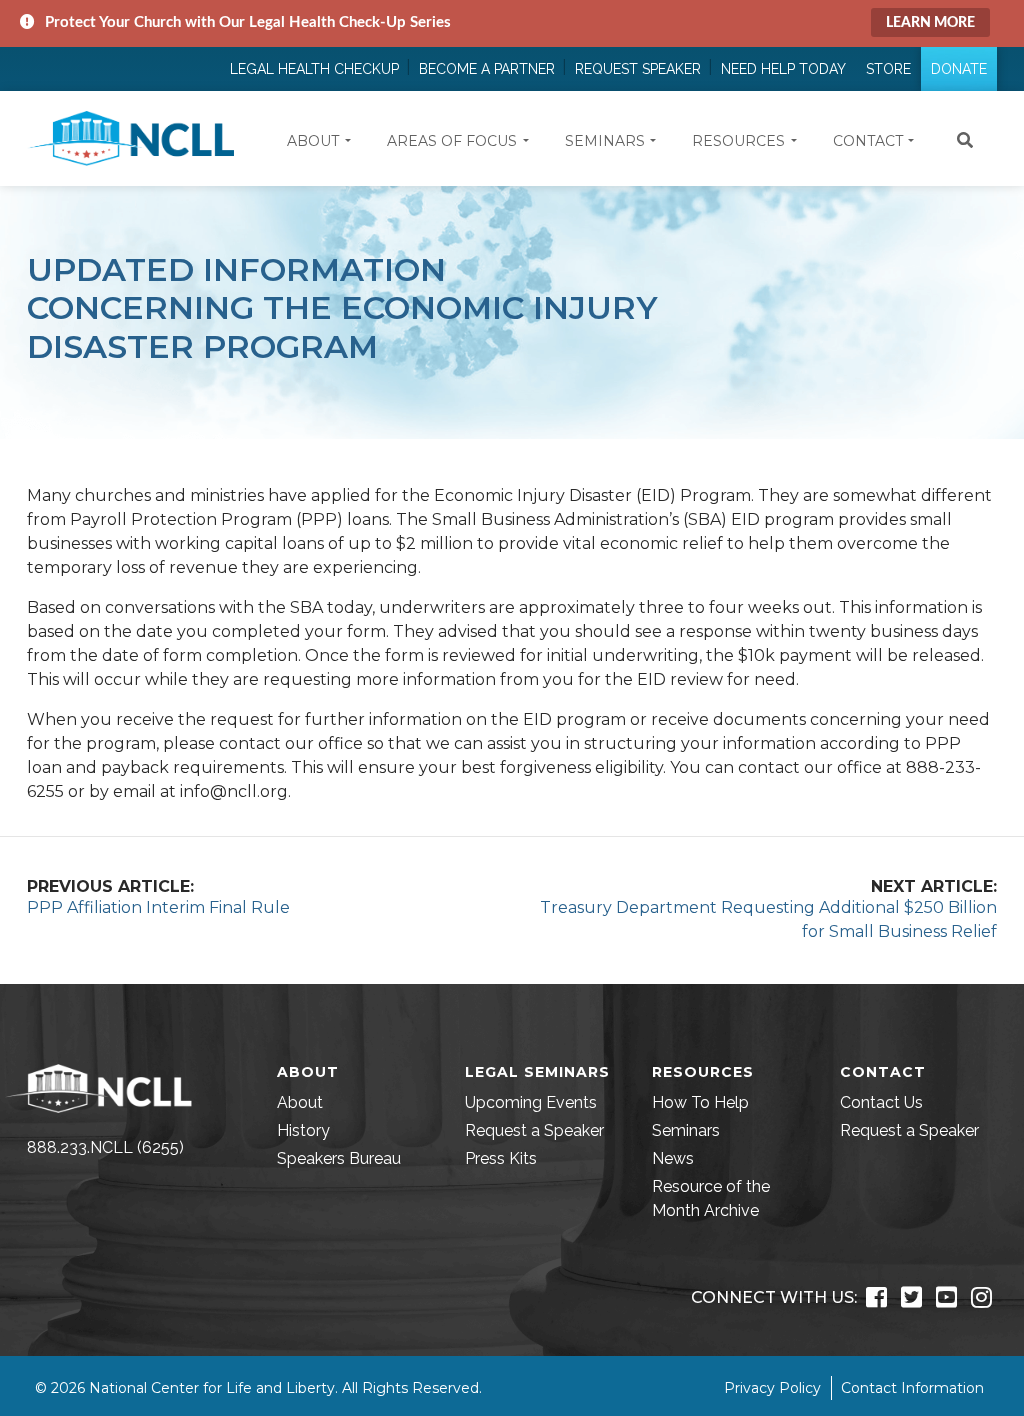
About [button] (313, 141)
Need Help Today (783, 69)
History (303, 1130)
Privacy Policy (772, 1388)
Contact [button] (868, 141)
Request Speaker (638, 69)
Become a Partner (487, 69)
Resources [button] (738, 141)
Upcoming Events (531, 1102)
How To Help (700, 1102)
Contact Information (912, 1388)
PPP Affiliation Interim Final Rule (158, 907)
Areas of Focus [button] (452, 141)
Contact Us (881, 1102)
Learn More (930, 23)
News (673, 1158)
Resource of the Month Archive (711, 1198)
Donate (959, 69)
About (300, 1102)
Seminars (686, 1130)
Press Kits (501, 1158)
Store (888, 69)
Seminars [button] (605, 141)
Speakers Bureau (339, 1158)
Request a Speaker (534, 1130)
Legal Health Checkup (314, 69)
